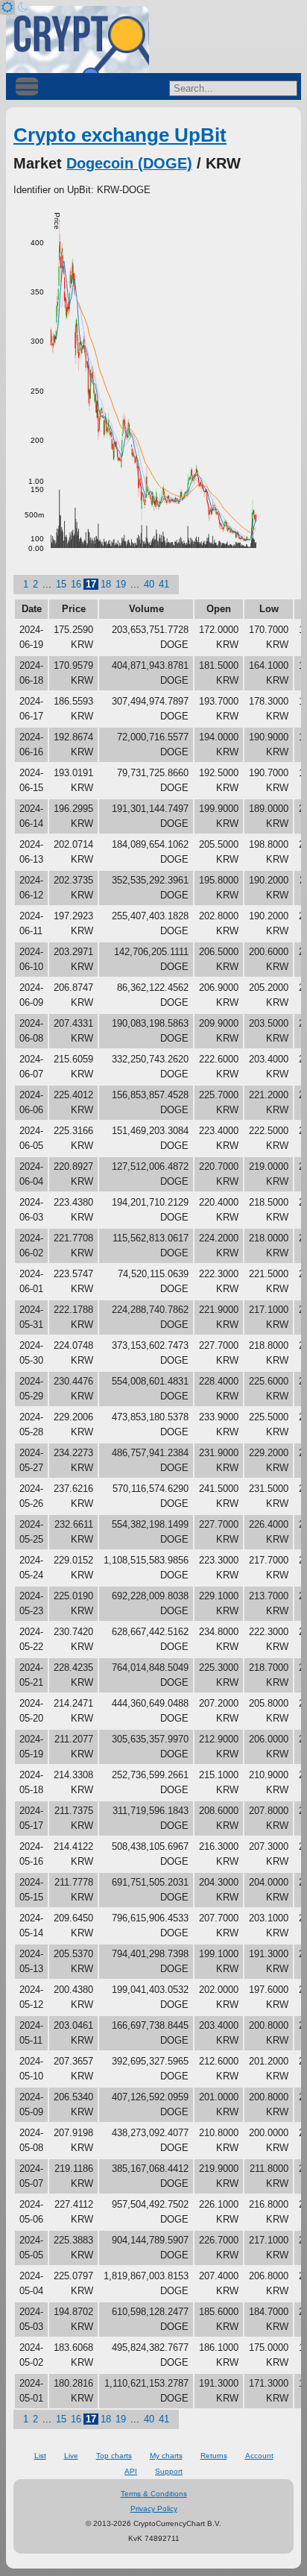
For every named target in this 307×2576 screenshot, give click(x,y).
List (40, 2456)
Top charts (114, 2456)
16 (76, 584)
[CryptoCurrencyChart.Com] (77, 40)
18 (106, 584)
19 (121, 584)
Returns (214, 2456)
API (131, 2471)
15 (61, 584)
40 (149, 584)
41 (164, 584)
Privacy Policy (154, 2509)
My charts (166, 2456)
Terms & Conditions (154, 2494)
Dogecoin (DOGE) (129, 163)
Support (169, 2471)
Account (259, 2456)
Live (71, 2456)
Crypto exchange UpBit (120, 135)
